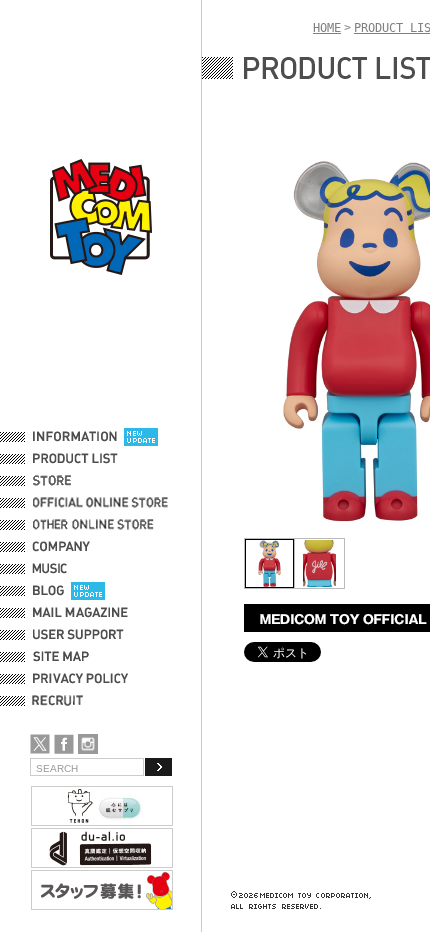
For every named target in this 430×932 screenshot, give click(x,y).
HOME (327, 28)
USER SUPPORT (78, 635)
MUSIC (53, 569)
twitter (40, 744)
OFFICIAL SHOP (77, 481)
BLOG (48, 591)
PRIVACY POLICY (80, 679)
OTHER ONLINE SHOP (95, 525)
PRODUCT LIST (75, 459)
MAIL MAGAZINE (80, 613)
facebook (64, 744)
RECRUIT (61, 701)
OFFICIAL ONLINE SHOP (102, 503)
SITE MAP (61, 657)
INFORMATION (75, 437)
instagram (88, 744)
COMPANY (61, 547)
